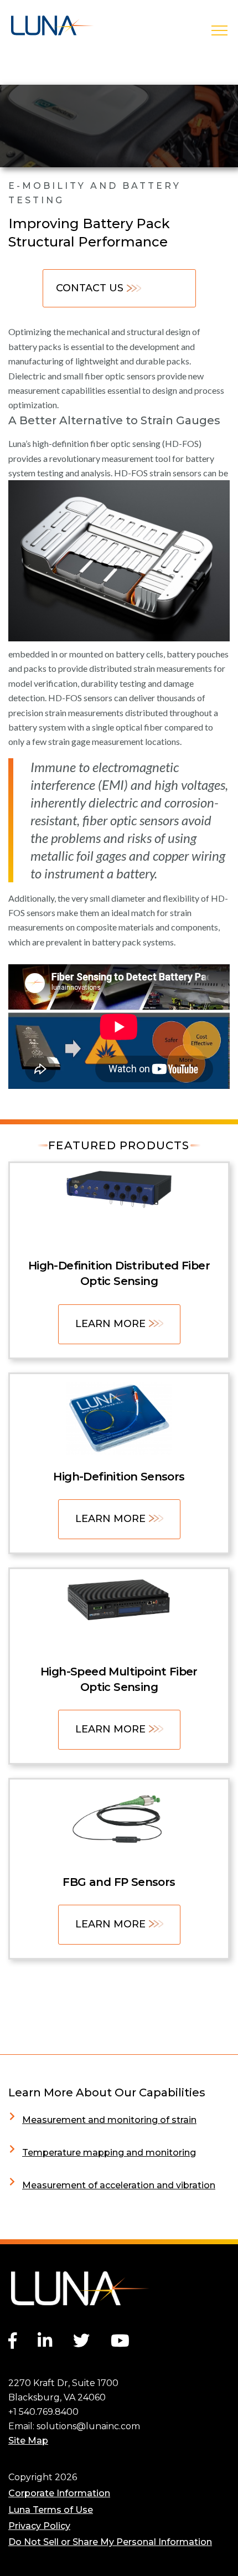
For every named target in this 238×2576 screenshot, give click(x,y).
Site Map (28, 2441)
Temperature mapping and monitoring (109, 2153)
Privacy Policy (39, 2526)
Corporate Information (59, 2493)
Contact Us (90, 288)
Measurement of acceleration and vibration (119, 2185)
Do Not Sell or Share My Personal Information (110, 2542)
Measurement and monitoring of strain (109, 2120)
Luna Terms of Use (51, 2510)
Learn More (110, 1324)
